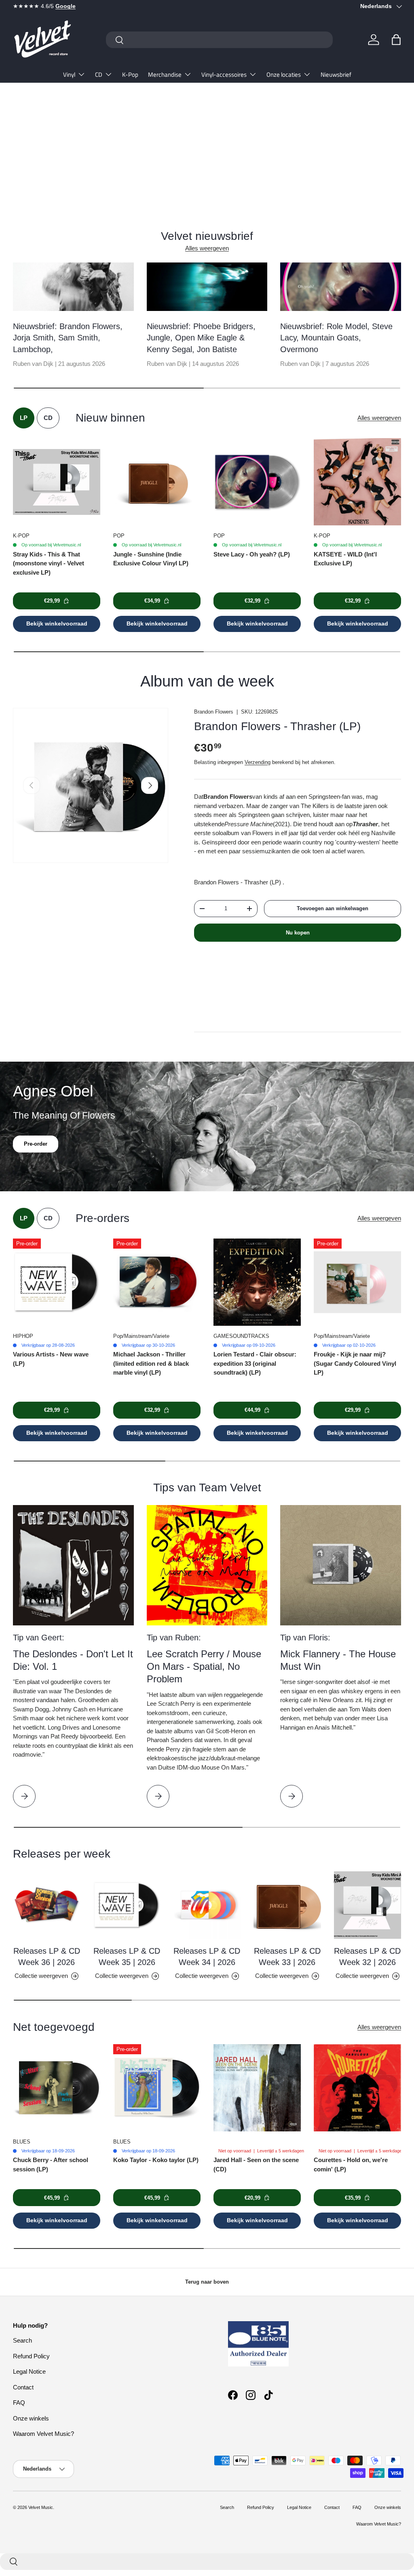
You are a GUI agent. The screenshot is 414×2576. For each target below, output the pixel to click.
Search (22, 2340)
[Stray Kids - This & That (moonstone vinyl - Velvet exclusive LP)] (57, 482)
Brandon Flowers (214, 712)
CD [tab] (48, 418)
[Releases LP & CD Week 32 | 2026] (368, 1905)
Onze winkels (31, 2418)
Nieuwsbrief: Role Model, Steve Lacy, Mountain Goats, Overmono (336, 338)
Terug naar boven (207, 2282)
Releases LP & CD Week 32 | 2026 (367, 1957)
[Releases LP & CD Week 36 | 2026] (46, 1905)
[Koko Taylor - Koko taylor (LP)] (157, 2088)
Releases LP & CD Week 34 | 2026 (207, 1957)
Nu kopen (298, 933)
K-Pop (130, 75)
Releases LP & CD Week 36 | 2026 (47, 1957)
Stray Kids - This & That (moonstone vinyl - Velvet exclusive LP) (49, 563)
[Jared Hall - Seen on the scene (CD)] (257, 2088)
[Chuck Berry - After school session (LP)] (57, 2088)
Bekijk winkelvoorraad (57, 624)
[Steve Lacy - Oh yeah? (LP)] (257, 482)
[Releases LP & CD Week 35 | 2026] (127, 1905)
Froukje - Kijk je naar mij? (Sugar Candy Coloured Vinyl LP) (355, 1363)
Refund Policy (31, 2356)
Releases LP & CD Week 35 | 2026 (127, 1957)
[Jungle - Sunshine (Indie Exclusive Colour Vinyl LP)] (157, 482)
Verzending (258, 762)
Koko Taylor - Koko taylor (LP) (156, 2160)
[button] (396, 40)
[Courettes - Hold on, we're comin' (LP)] (357, 2088)
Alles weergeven (207, 248)
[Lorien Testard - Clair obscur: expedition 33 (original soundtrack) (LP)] (257, 1282)
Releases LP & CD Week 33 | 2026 (287, 1957)
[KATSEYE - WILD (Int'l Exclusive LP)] (357, 482)
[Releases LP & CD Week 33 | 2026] (287, 1905)
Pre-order (36, 1156)
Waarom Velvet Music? (43, 2434)
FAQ (19, 2403)
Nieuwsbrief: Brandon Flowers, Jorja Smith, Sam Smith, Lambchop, (68, 338)
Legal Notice (29, 2371)
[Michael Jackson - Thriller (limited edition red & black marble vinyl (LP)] (157, 1282)
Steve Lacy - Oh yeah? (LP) (252, 554)
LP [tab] (24, 418)
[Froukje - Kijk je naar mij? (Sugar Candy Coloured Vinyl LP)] (357, 1282)
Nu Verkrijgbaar (43, 165)
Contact (23, 2387)
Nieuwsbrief (336, 75)
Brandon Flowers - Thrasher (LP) (277, 726)
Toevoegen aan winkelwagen (333, 908)
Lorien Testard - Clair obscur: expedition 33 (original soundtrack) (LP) (255, 1363)
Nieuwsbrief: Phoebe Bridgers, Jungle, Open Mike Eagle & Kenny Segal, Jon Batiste (201, 338)
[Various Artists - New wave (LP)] (57, 1282)
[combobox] (219, 40)
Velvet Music (41, 2507)
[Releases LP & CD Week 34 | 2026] (207, 1905)
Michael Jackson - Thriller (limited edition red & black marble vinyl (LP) (151, 1363)
